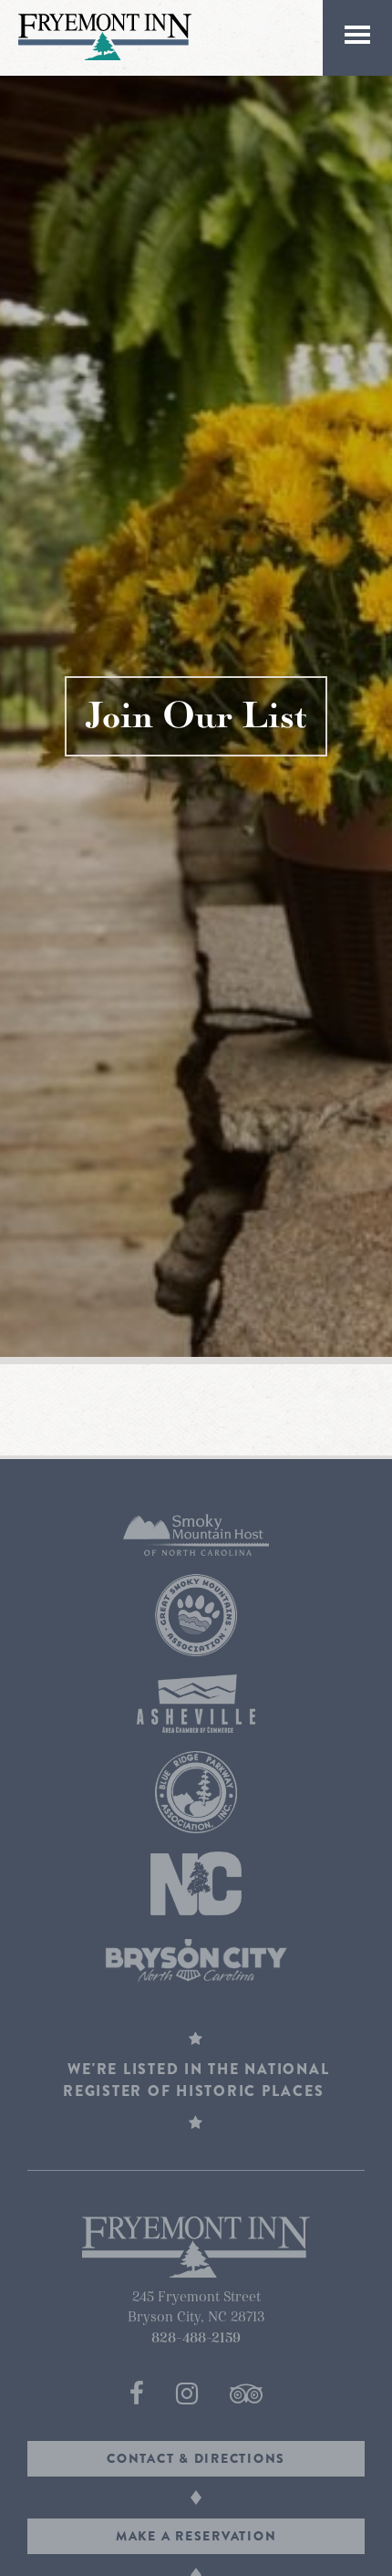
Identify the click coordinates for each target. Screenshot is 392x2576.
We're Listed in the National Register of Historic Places (196, 2080)
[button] (357, 38)
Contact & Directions (196, 2458)
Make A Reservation (196, 2536)
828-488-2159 (196, 2338)
